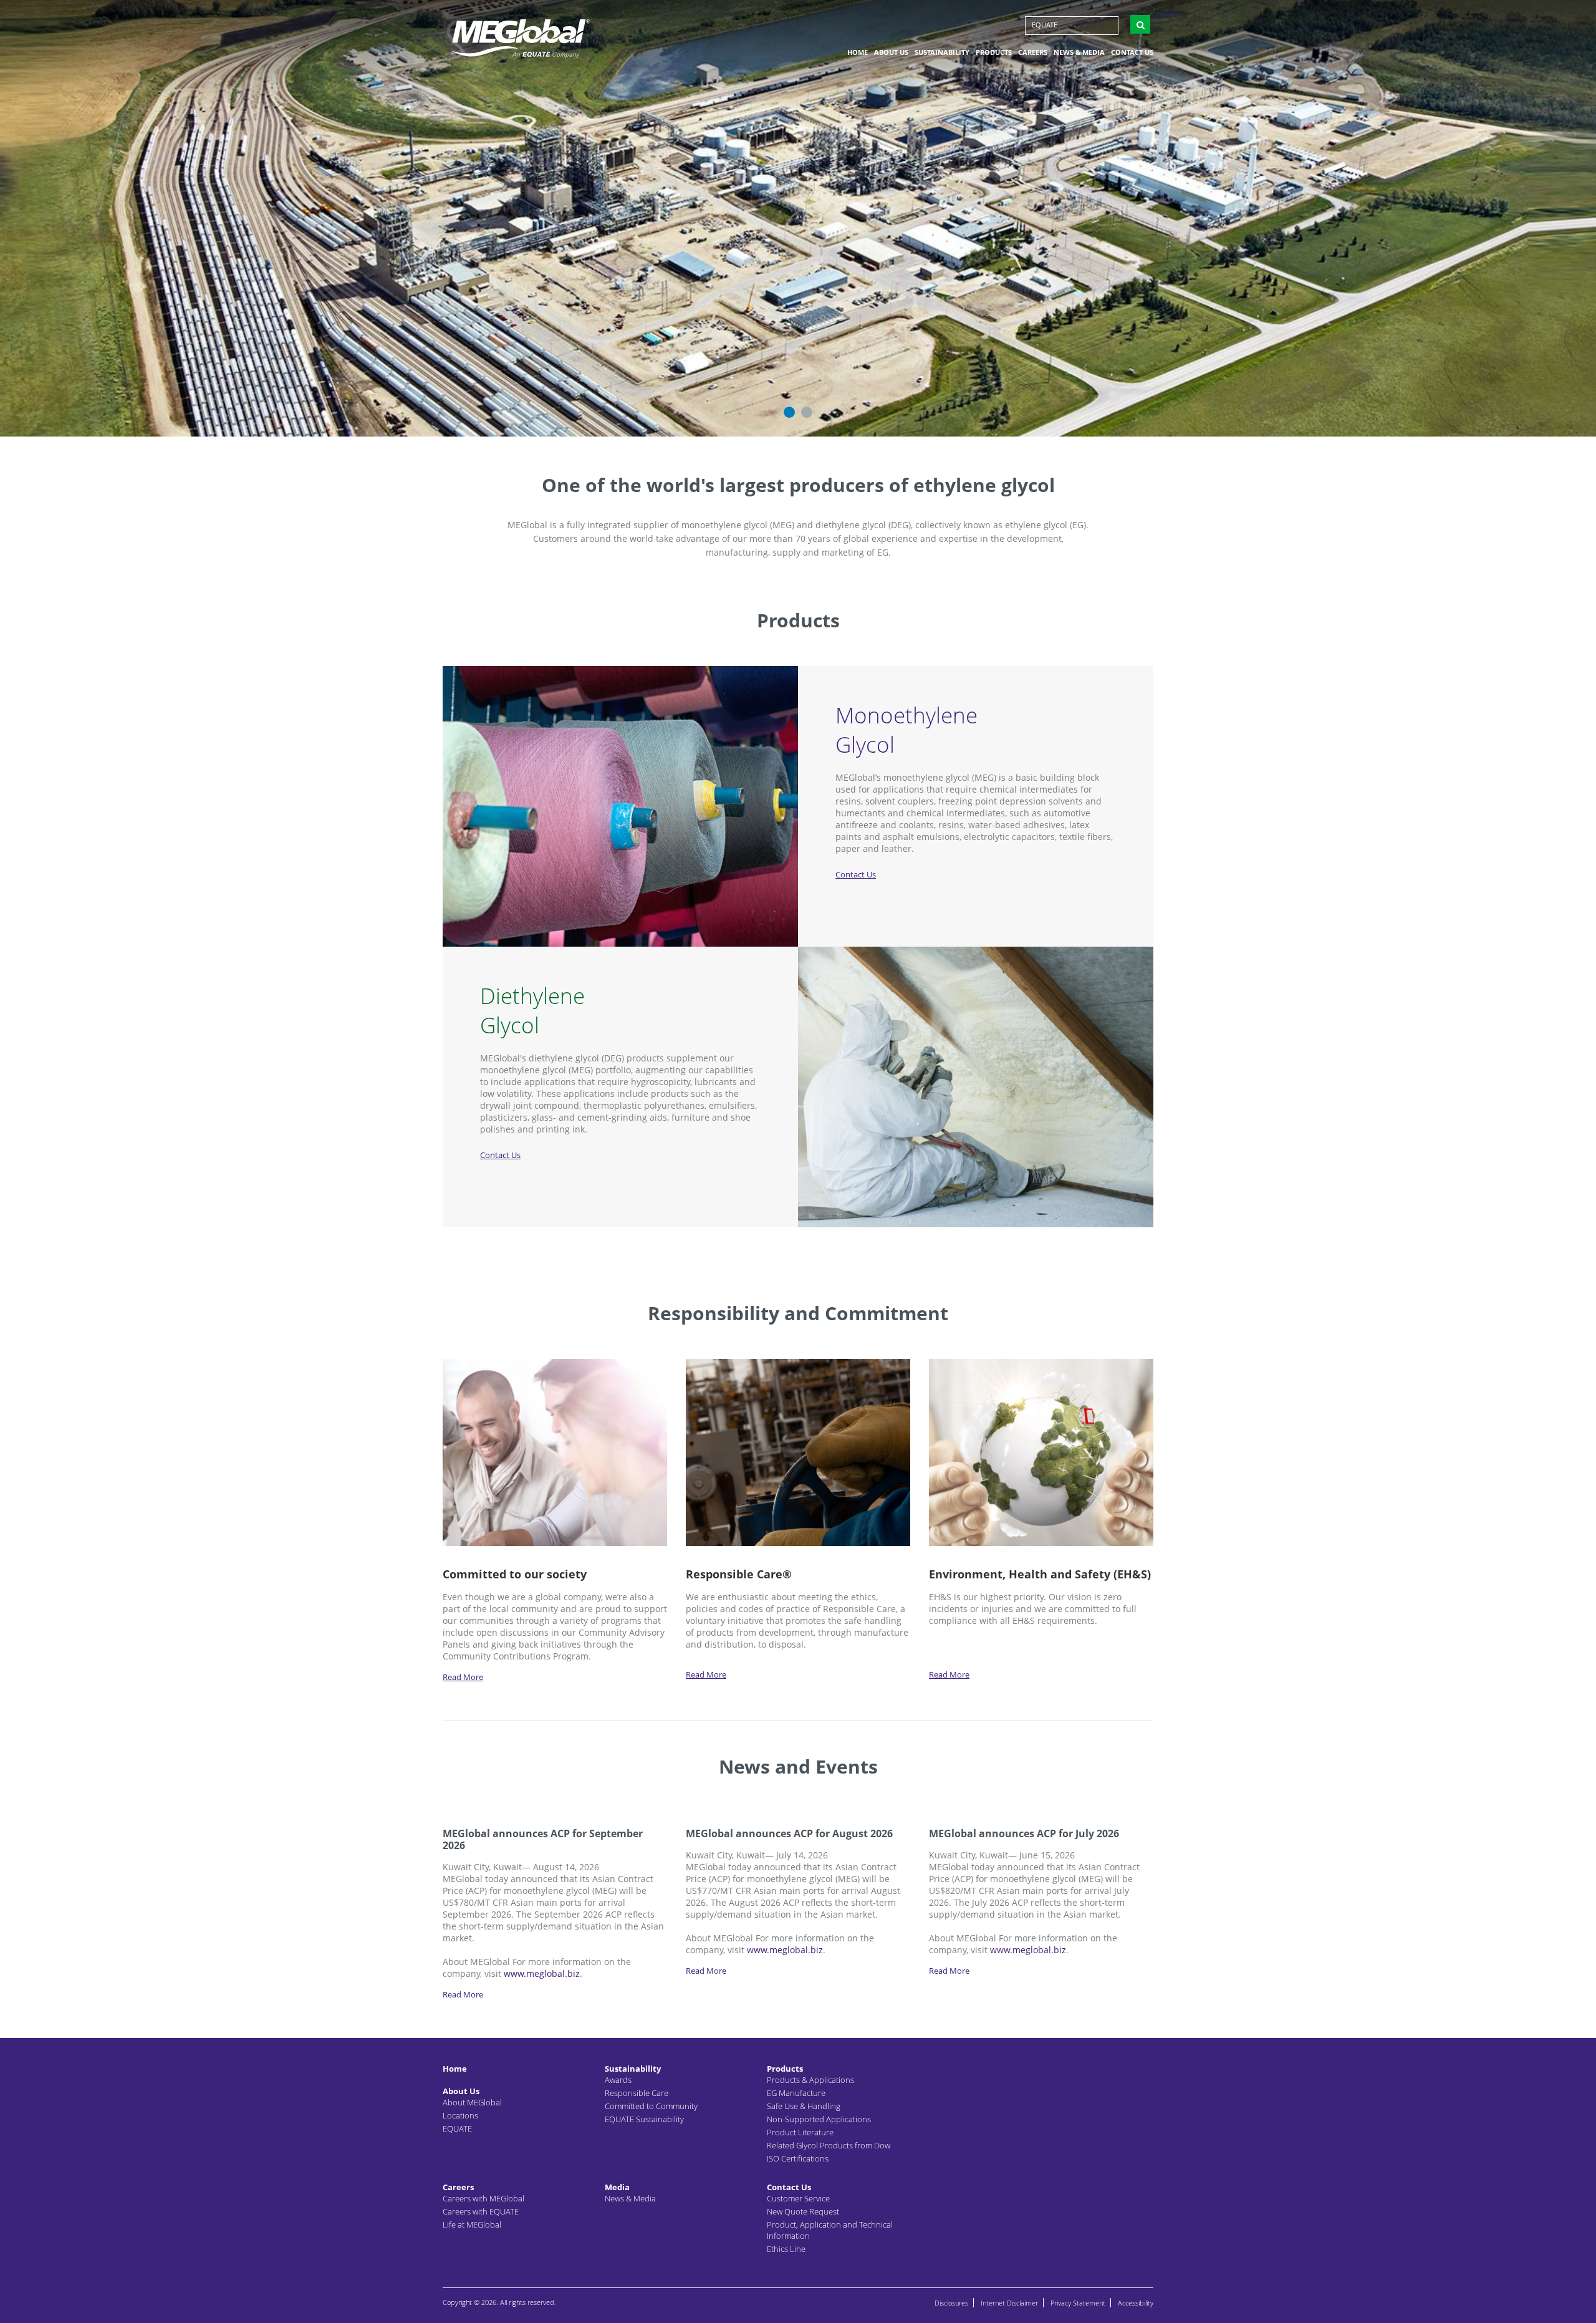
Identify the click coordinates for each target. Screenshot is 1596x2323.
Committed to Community (651, 2106)
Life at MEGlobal (472, 2224)
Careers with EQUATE (481, 2211)
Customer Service (798, 2198)
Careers (1033, 52)
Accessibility (1136, 2303)
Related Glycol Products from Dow (829, 2145)
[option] (798, 218)
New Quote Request (803, 2211)
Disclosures (951, 2303)
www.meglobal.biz (542, 1973)
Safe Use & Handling (804, 2106)
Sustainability (942, 52)
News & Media (1079, 52)
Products (994, 52)
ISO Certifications (798, 2158)
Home (858, 52)
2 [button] (807, 412)
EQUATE (1045, 25)
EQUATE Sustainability (644, 2119)
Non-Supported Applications (819, 2119)
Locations (460, 2115)
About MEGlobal (472, 2102)
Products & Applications (810, 2080)
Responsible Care (637, 2093)
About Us (891, 52)
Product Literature (800, 2132)
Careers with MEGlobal (483, 2198)
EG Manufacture (796, 2093)
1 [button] (789, 412)
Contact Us (1132, 52)
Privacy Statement (1078, 2303)
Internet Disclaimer (1009, 2303)
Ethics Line (786, 2249)
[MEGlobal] (521, 37)
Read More (463, 1677)
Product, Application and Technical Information (830, 2230)
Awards (618, 2080)
